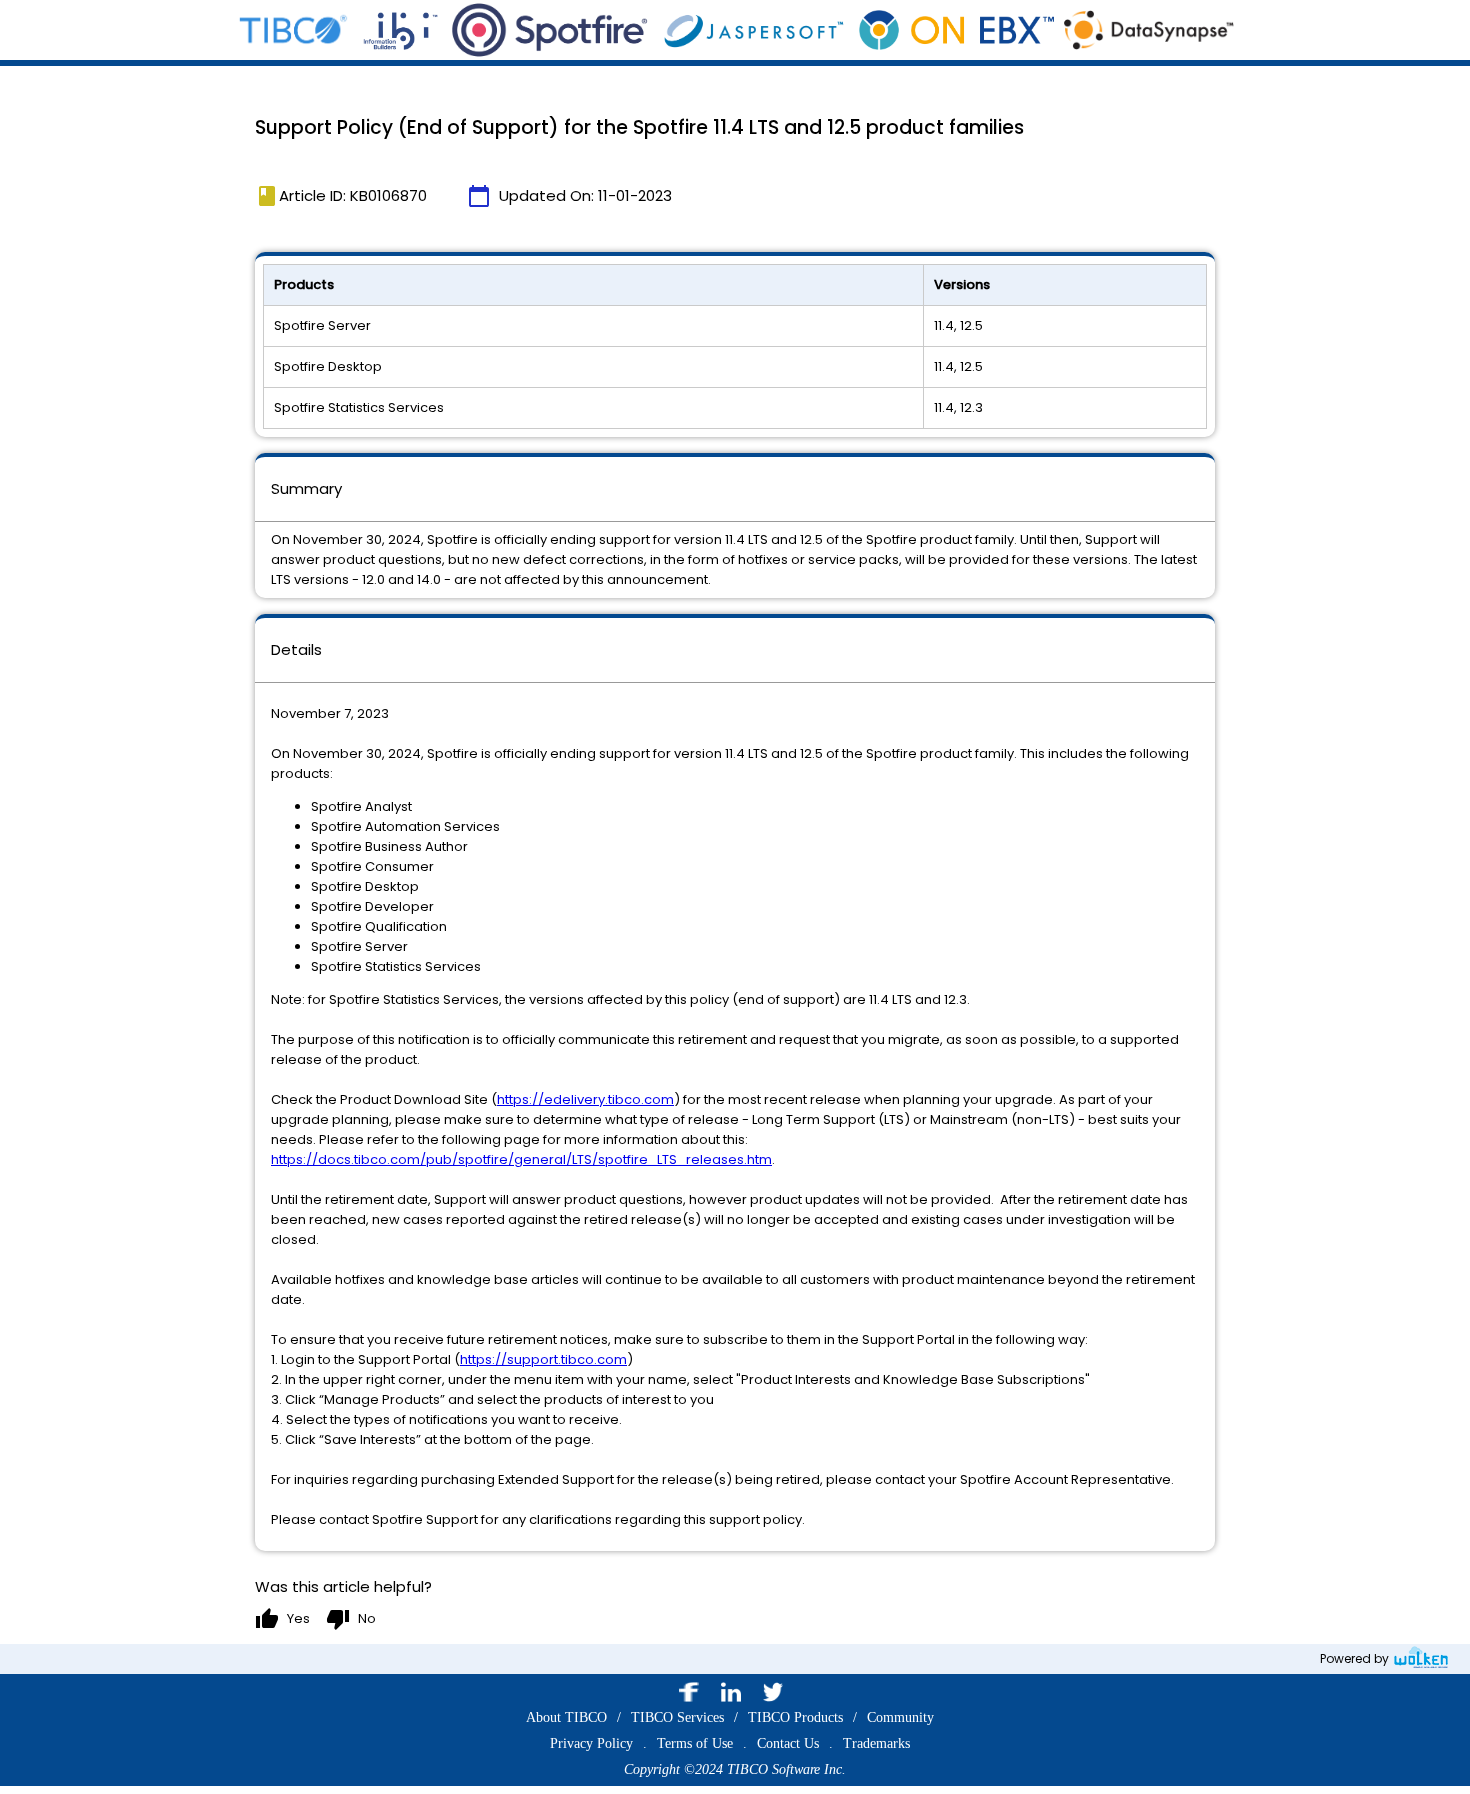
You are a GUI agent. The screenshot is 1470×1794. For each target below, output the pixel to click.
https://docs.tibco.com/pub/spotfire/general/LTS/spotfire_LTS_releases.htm (521, 1159)
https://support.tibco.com (543, 1359)
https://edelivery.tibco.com (585, 1099)
